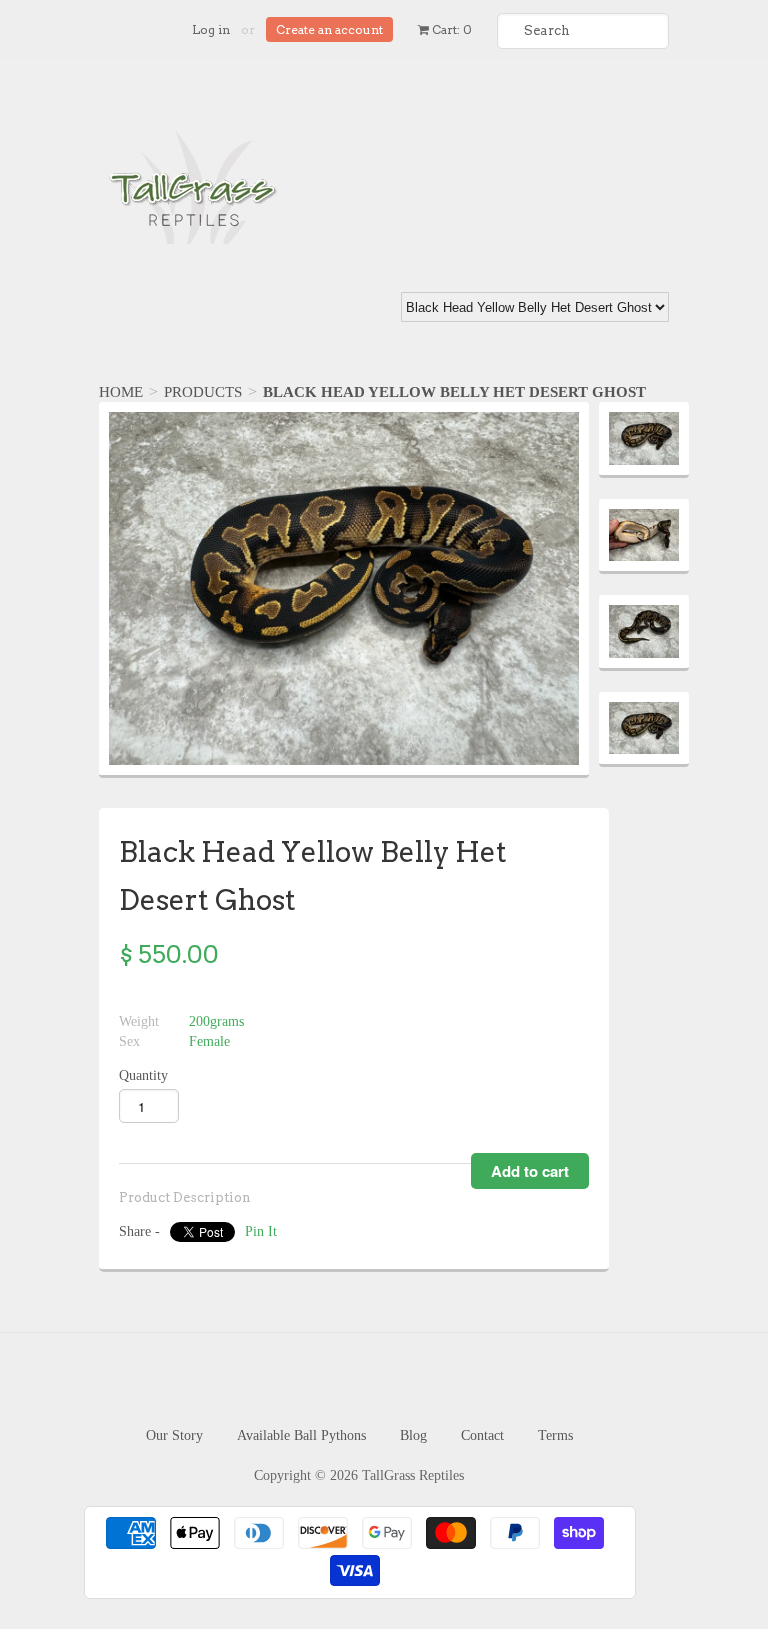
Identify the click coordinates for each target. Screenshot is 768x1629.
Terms (555, 1435)
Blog (413, 1435)
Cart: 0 (450, 29)
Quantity (143, 1075)
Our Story (174, 1435)
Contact (482, 1435)
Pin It (261, 1231)
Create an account (329, 29)
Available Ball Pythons (301, 1435)
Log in (211, 29)
